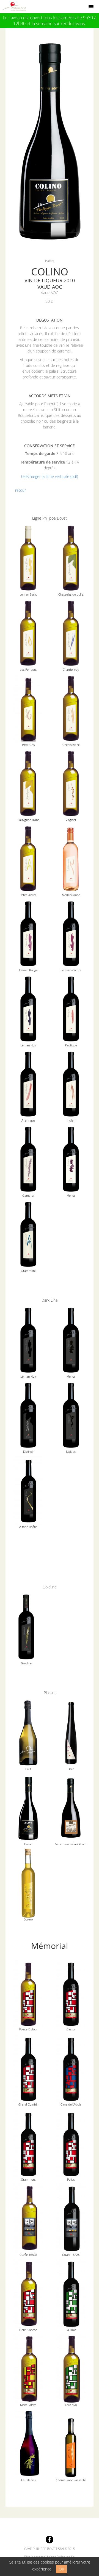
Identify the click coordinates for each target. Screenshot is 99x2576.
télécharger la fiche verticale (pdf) (50, 476)
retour (20, 490)
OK (61, 2569)
